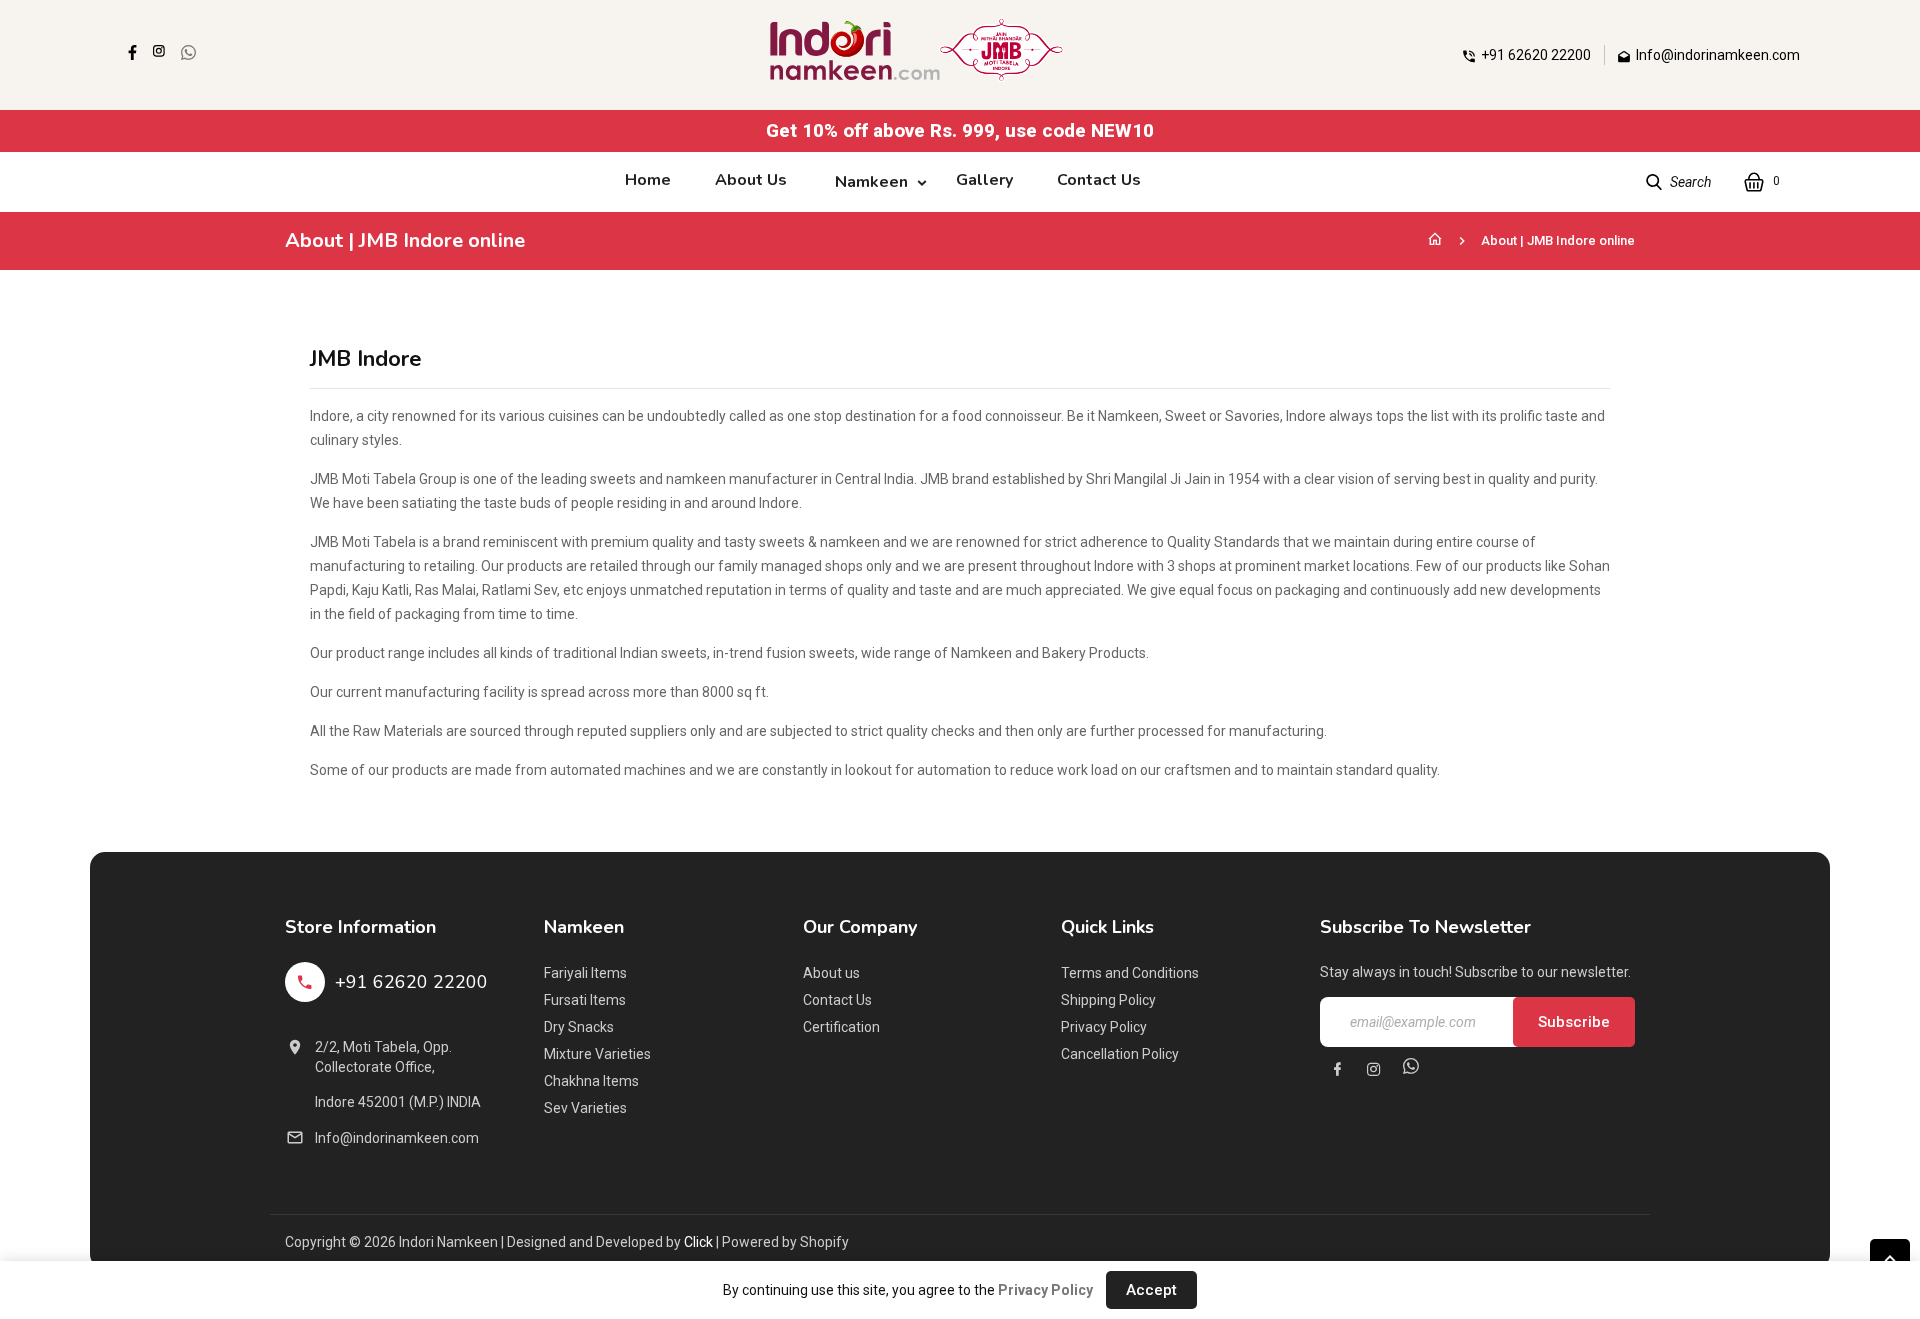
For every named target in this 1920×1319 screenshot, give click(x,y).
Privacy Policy (1104, 1027)
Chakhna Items (591, 1081)
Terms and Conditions (1130, 973)
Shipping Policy (1108, 1000)
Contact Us (837, 1000)
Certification (841, 1027)
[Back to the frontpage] (1435, 240)
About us (831, 973)
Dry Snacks (579, 1027)
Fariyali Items (585, 973)
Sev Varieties (585, 1108)
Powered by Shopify (785, 1242)
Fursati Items (585, 1000)
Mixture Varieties (597, 1054)
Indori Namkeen (448, 1242)
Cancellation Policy (1120, 1054)
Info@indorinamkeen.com (397, 1138)
